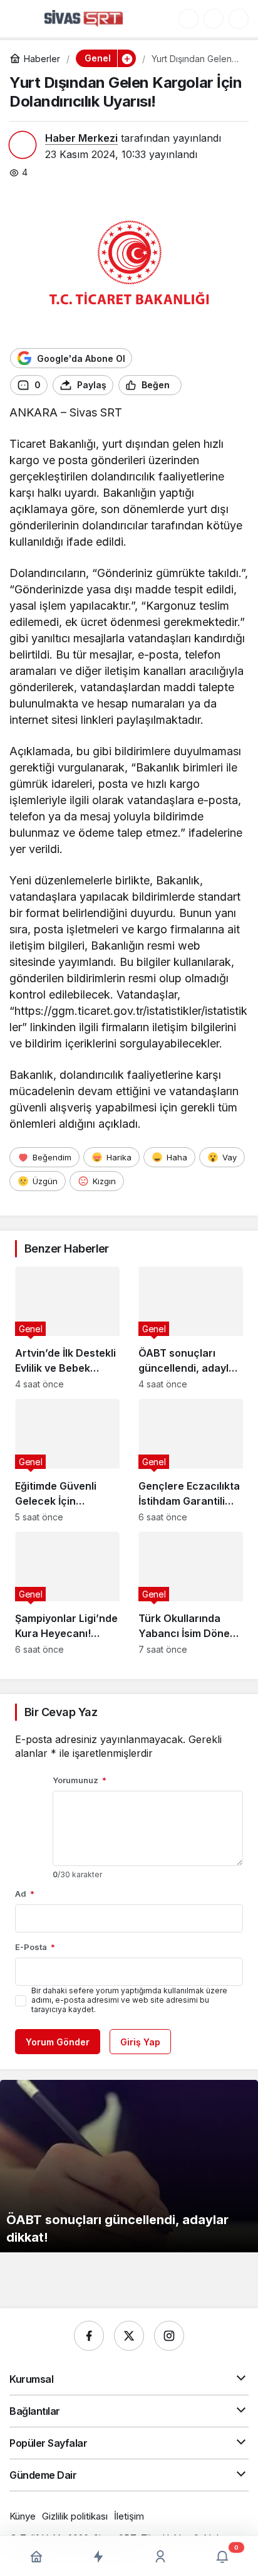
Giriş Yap (140, 2042)
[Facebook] (89, 2336)
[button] (188, 19)
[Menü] (22, 19)
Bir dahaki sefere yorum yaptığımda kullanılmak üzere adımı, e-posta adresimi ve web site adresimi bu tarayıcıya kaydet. (129, 2000)
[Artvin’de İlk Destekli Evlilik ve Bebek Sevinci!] (67, 1328)
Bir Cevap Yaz (61, 1712)
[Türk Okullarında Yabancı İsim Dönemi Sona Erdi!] (191, 1593)
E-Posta (35, 1947)
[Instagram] (169, 2336)
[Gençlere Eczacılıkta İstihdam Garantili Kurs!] (191, 1460)
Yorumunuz (80, 1780)
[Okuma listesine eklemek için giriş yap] (197, 385)
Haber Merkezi (81, 138)
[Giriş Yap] (214, 19)
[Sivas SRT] (84, 18)
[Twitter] (129, 2336)
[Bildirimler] (239, 19)
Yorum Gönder (58, 2042)
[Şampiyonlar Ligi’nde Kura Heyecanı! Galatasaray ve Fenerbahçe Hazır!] (67, 1593)
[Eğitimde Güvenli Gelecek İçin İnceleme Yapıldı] (67, 1460)
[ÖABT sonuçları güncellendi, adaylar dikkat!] (191, 1328)
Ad (25, 1894)
